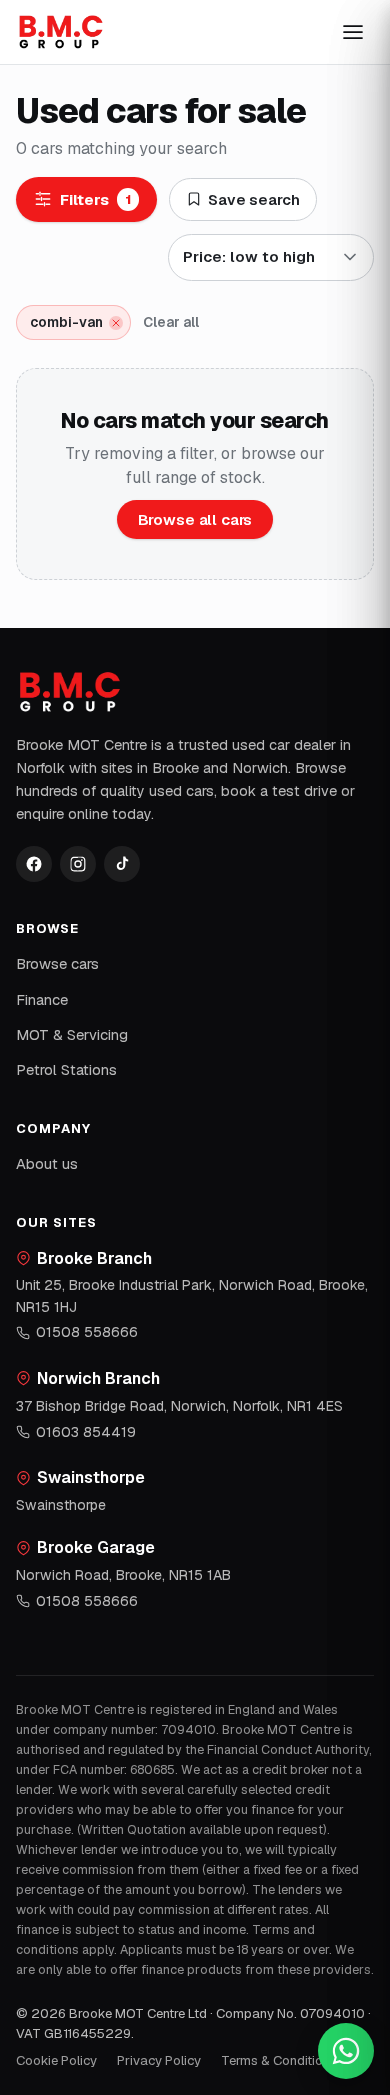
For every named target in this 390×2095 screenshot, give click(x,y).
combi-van (66, 322)
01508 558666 (87, 1332)
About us (47, 1163)
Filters (95, 199)
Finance (42, 999)
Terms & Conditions (279, 2060)
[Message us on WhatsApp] (346, 2051)
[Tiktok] (122, 864)
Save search (254, 199)
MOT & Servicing (72, 1034)
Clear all (171, 322)
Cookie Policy (56, 2060)
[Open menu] (353, 32)
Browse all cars (195, 519)
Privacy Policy (159, 2060)
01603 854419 (86, 1432)
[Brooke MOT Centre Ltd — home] (61, 32)
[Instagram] (78, 864)
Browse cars (57, 963)
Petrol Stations (66, 1069)
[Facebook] (34, 864)
